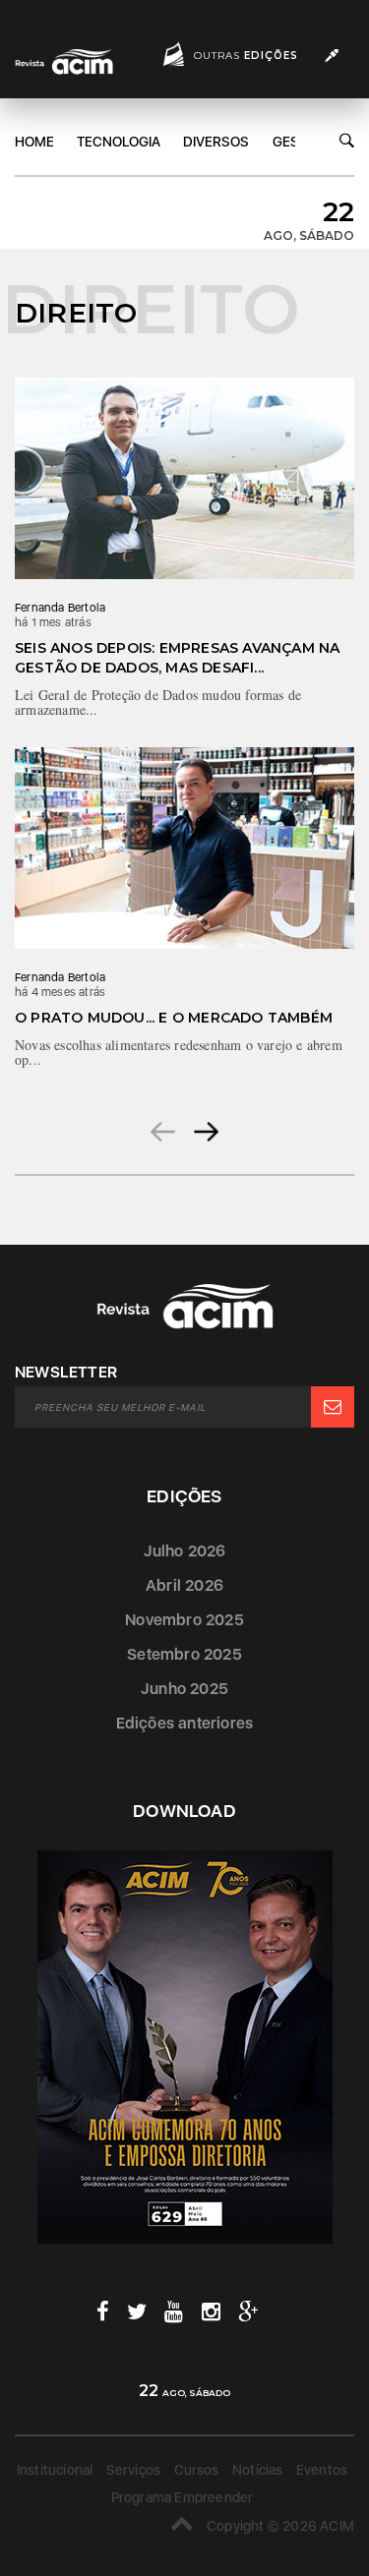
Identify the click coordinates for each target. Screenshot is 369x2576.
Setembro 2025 (184, 1654)
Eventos (322, 2470)
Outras (246, 56)
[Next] (206, 1131)
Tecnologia (119, 142)
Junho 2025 (184, 1689)
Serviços (134, 2470)
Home (34, 142)
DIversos (216, 142)
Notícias (258, 2470)
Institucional (55, 2470)
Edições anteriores (185, 1723)
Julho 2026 (185, 1551)
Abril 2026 (184, 1585)
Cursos (197, 2470)
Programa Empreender (183, 2497)
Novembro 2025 (184, 1620)
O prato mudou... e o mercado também (174, 1018)
